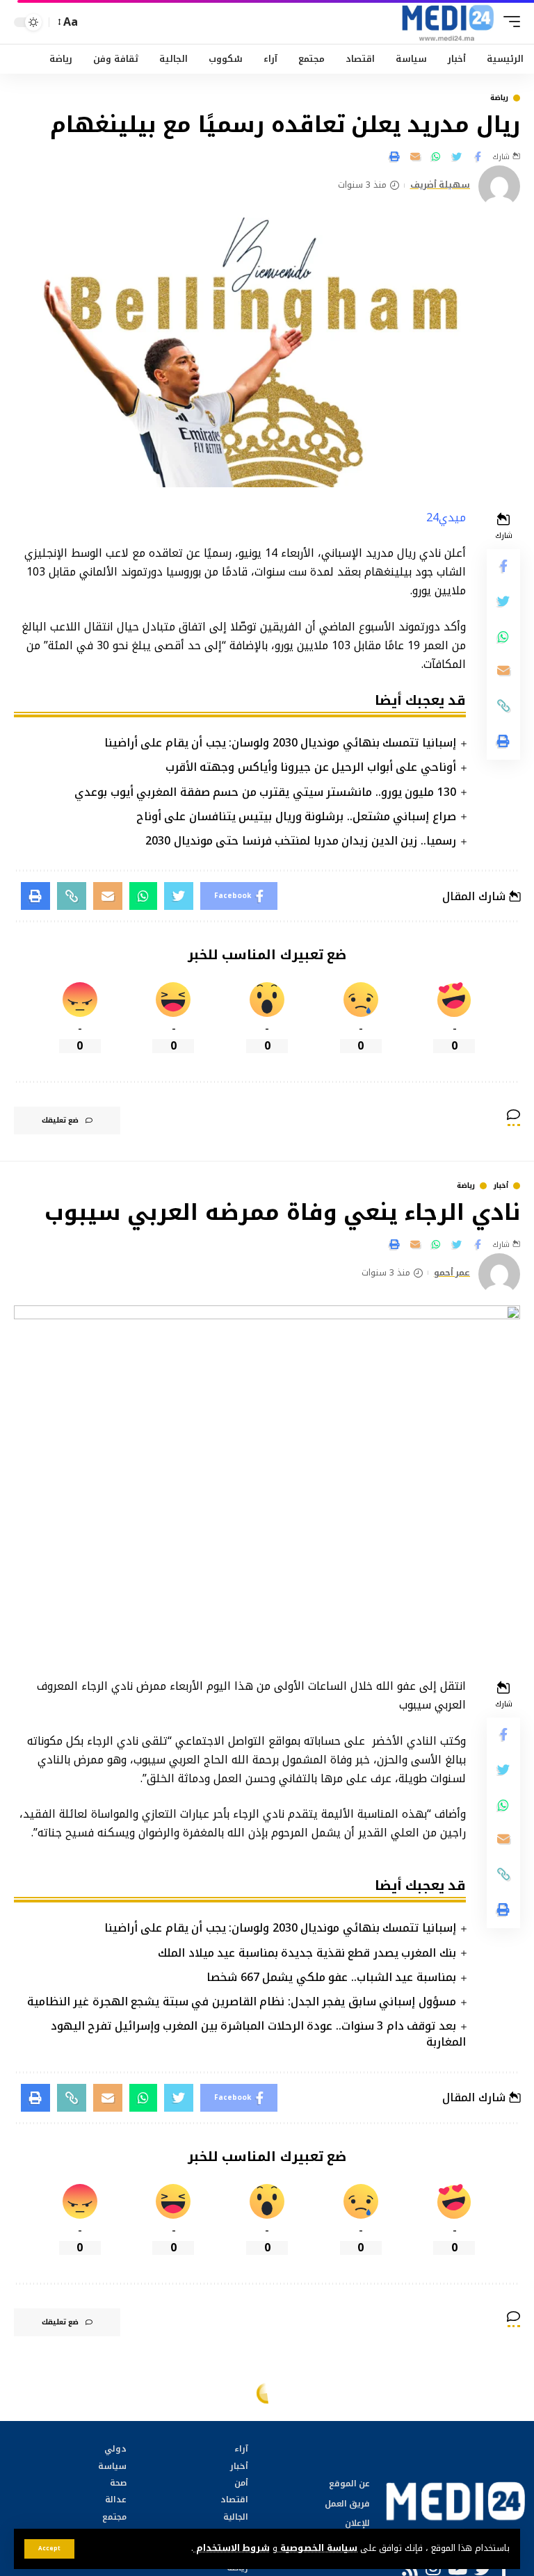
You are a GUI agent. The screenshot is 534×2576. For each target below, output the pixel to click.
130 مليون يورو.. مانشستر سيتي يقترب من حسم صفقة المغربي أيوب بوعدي (265, 792)
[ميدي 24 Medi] (447, 22)
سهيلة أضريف (440, 186)
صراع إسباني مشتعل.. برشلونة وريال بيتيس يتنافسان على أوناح (296, 816)
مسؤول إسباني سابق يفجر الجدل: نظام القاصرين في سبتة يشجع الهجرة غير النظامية (242, 2002)
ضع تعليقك (60, 1120)
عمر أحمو (452, 1273)
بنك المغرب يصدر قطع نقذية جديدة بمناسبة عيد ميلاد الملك (307, 1953)
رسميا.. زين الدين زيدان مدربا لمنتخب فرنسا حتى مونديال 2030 (301, 841)
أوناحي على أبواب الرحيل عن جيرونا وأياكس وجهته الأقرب (311, 767)
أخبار (501, 1186)
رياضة (499, 98)
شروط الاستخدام (232, 2548)
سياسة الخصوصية (317, 2548)
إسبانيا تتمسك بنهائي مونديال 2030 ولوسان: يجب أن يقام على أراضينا (280, 743)
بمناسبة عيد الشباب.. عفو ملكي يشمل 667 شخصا (331, 1977)
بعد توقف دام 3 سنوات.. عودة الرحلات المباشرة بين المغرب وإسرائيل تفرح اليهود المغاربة (258, 2034)
